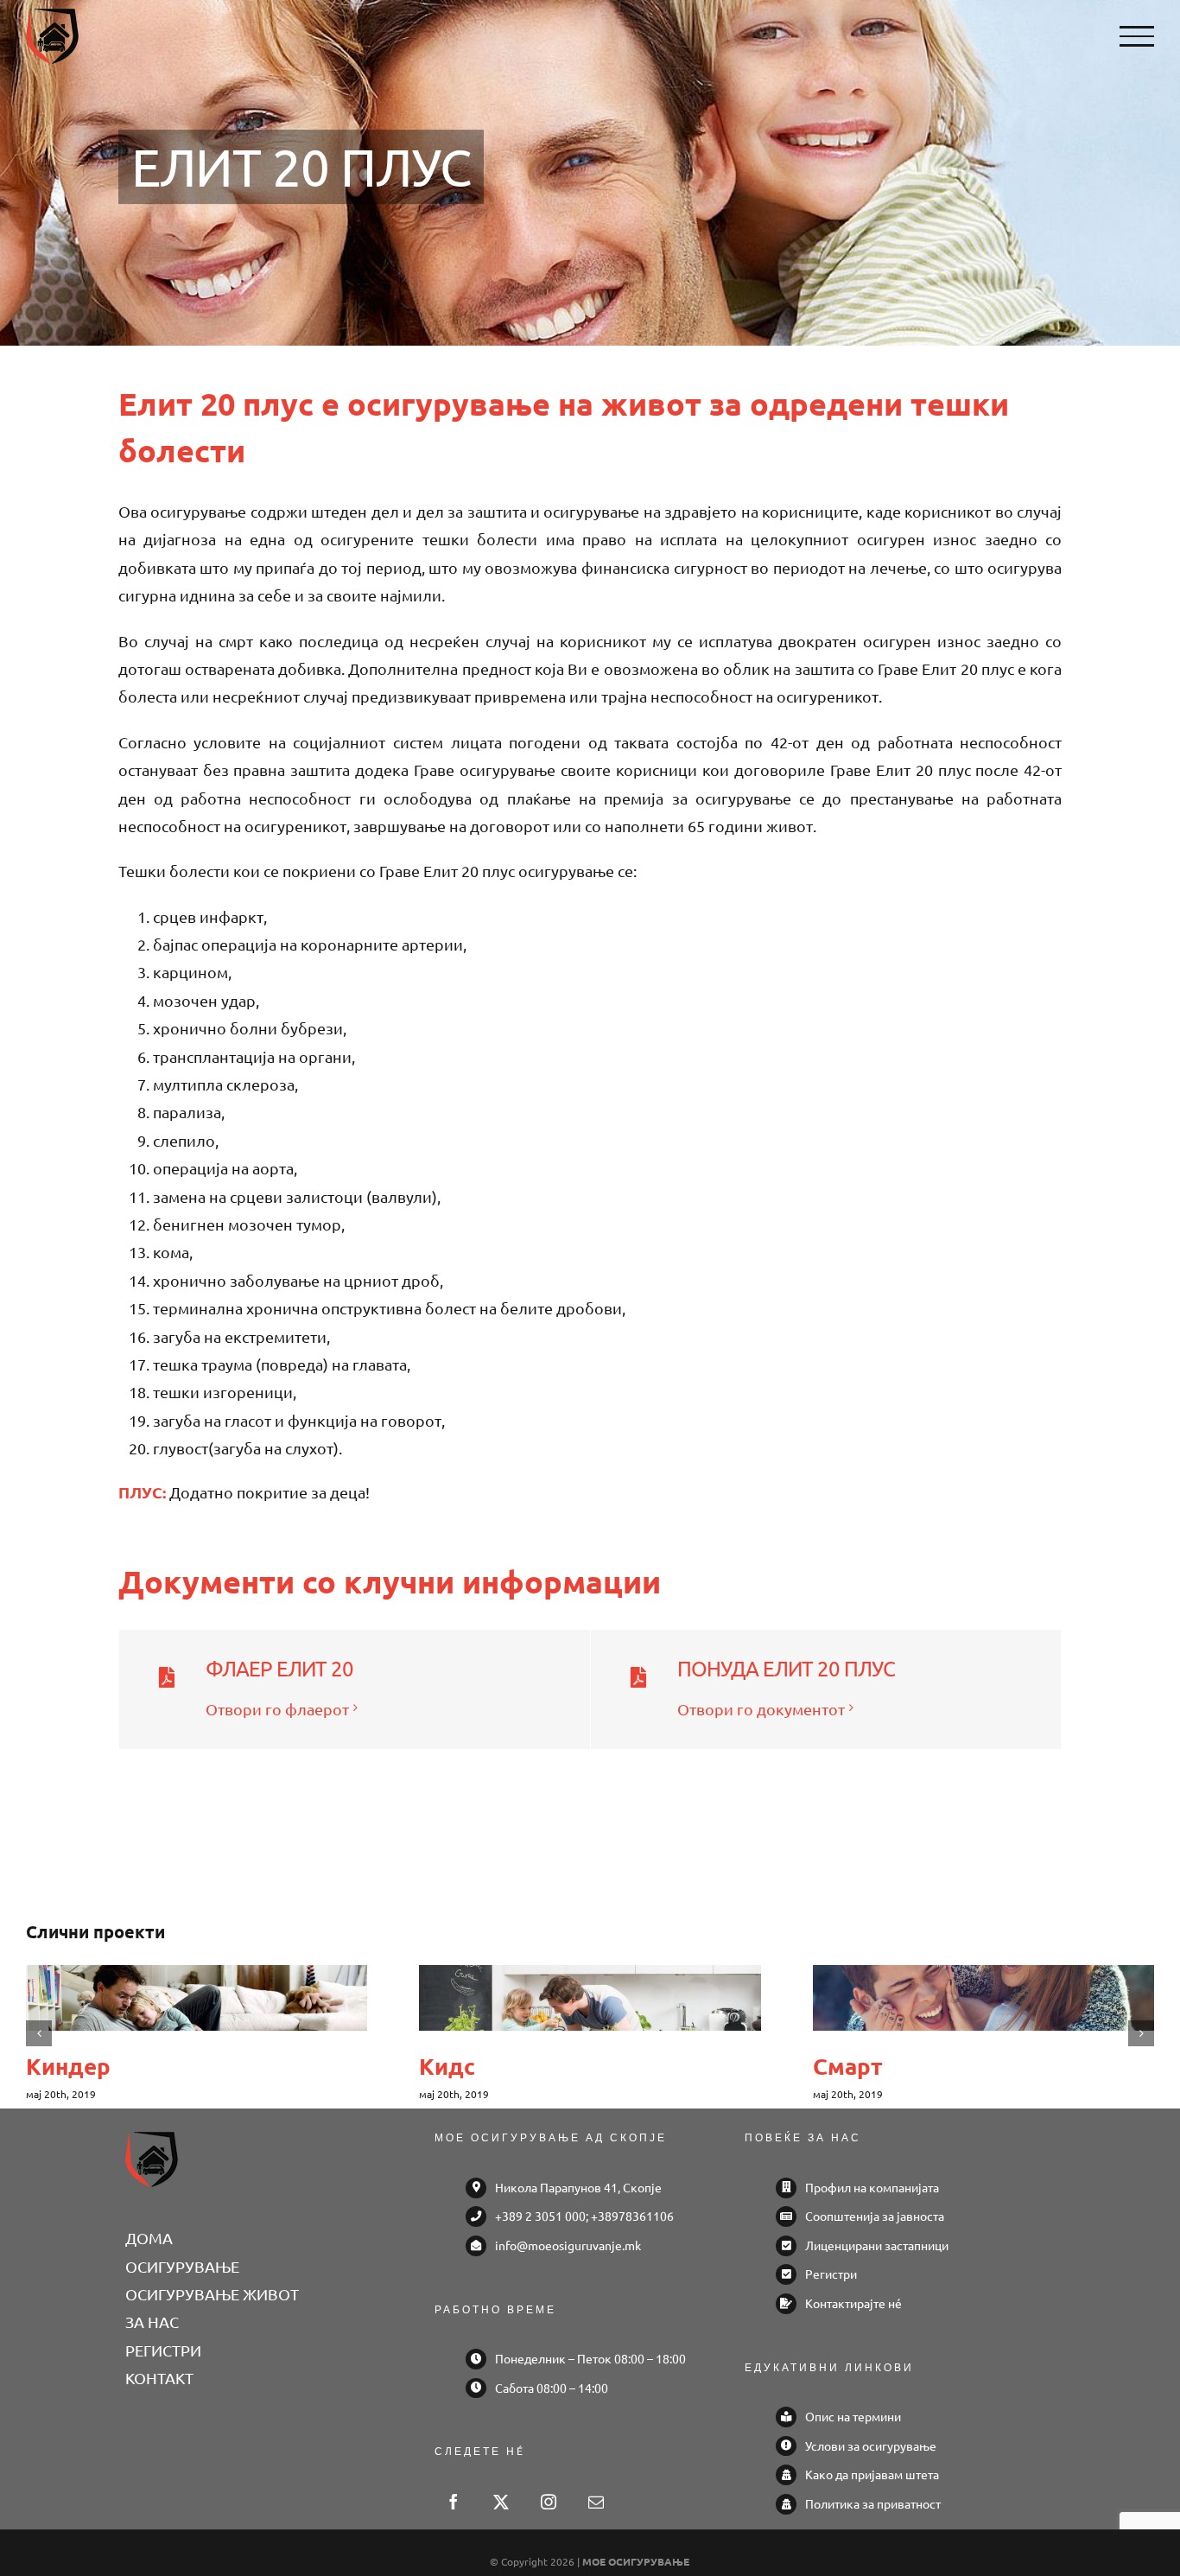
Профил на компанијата (872, 2187)
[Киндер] (197, 1998)
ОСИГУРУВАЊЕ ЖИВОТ (212, 2294)
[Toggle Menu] (1137, 36)
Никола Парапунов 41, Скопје (578, 2187)
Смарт (848, 2066)
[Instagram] (549, 2502)
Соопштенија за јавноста (875, 2216)
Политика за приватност (873, 2503)
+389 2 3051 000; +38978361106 (584, 2216)
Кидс (447, 2066)
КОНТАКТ (159, 2378)
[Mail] (596, 2502)
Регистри (831, 2274)
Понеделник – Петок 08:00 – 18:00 (590, 2358)
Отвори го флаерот (277, 1709)
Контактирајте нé (853, 2303)
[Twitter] (501, 2502)
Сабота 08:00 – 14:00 (552, 2388)
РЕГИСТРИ (163, 2350)
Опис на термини (853, 2416)
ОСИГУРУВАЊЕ (182, 2266)
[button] (39, 2033)
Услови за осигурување (871, 2446)
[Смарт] (983, 1998)
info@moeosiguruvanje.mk (568, 2245)
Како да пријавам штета (872, 2474)
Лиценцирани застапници (877, 2245)
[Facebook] (454, 2502)
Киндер (68, 2066)
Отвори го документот (761, 1709)
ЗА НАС (152, 2322)
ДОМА (149, 2238)
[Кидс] (590, 1998)
